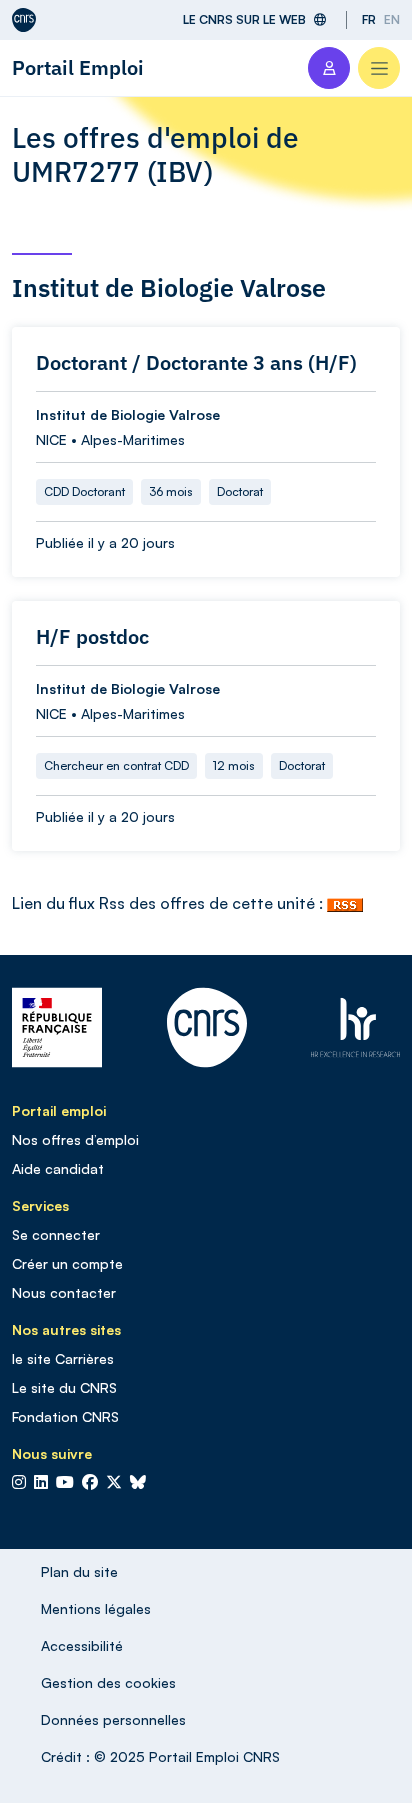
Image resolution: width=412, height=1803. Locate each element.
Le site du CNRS (64, 1387)
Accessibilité (82, 1645)
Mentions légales (96, 1608)
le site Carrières (63, 1358)
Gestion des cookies (108, 1682)
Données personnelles (113, 1719)
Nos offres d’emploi (75, 1139)
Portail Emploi (78, 67)
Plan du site (79, 1571)
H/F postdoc (92, 637)
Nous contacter (64, 1292)
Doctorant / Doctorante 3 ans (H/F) (196, 363)
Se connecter (56, 1234)
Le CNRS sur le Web (244, 19)
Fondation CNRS (65, 1416)
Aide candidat (58, 1168)
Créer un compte (67, 1263)
